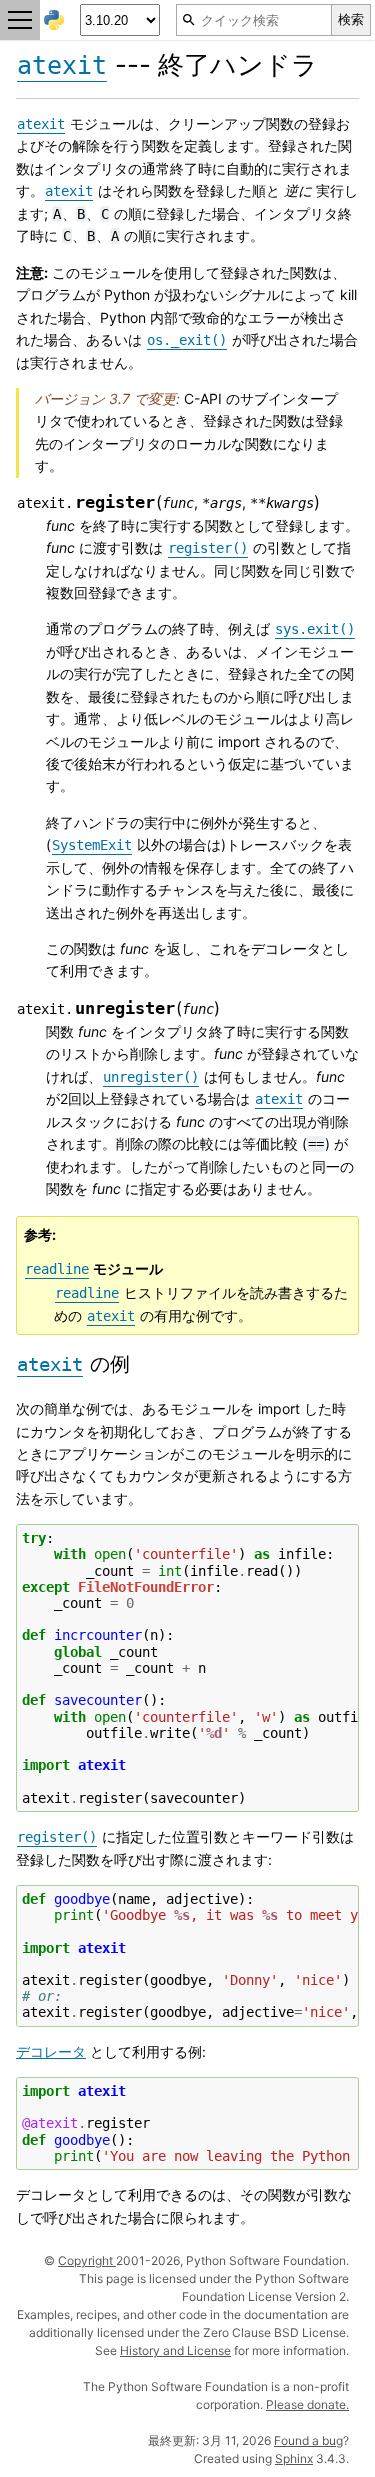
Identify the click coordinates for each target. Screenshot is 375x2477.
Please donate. (307, 2404)
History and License (175, 2350)
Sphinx (294, 2458)
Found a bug (308, 2440)
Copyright (87, 2260)
